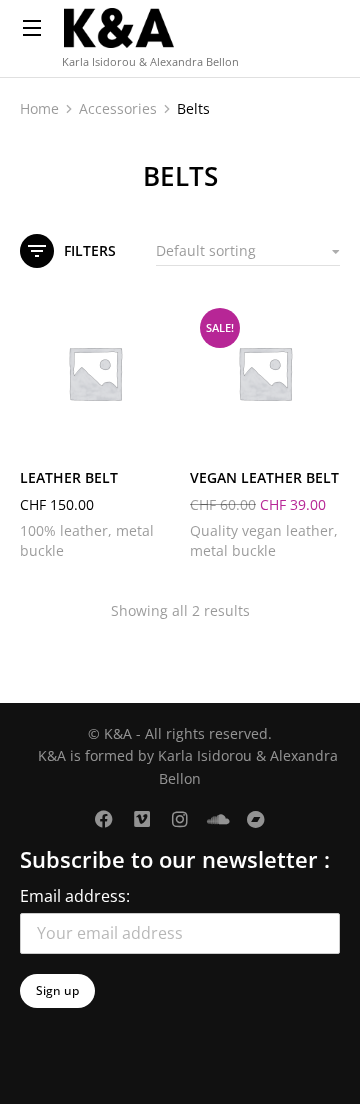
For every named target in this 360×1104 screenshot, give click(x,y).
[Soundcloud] (218, 819)
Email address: (75, 896)
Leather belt (69, 477)
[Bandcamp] (256, 819)
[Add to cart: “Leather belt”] (150, 428)
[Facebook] (104, 819)
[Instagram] (180, 819)
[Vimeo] (142, 819)
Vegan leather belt (264, 477)
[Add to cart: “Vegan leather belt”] (320, 428)
